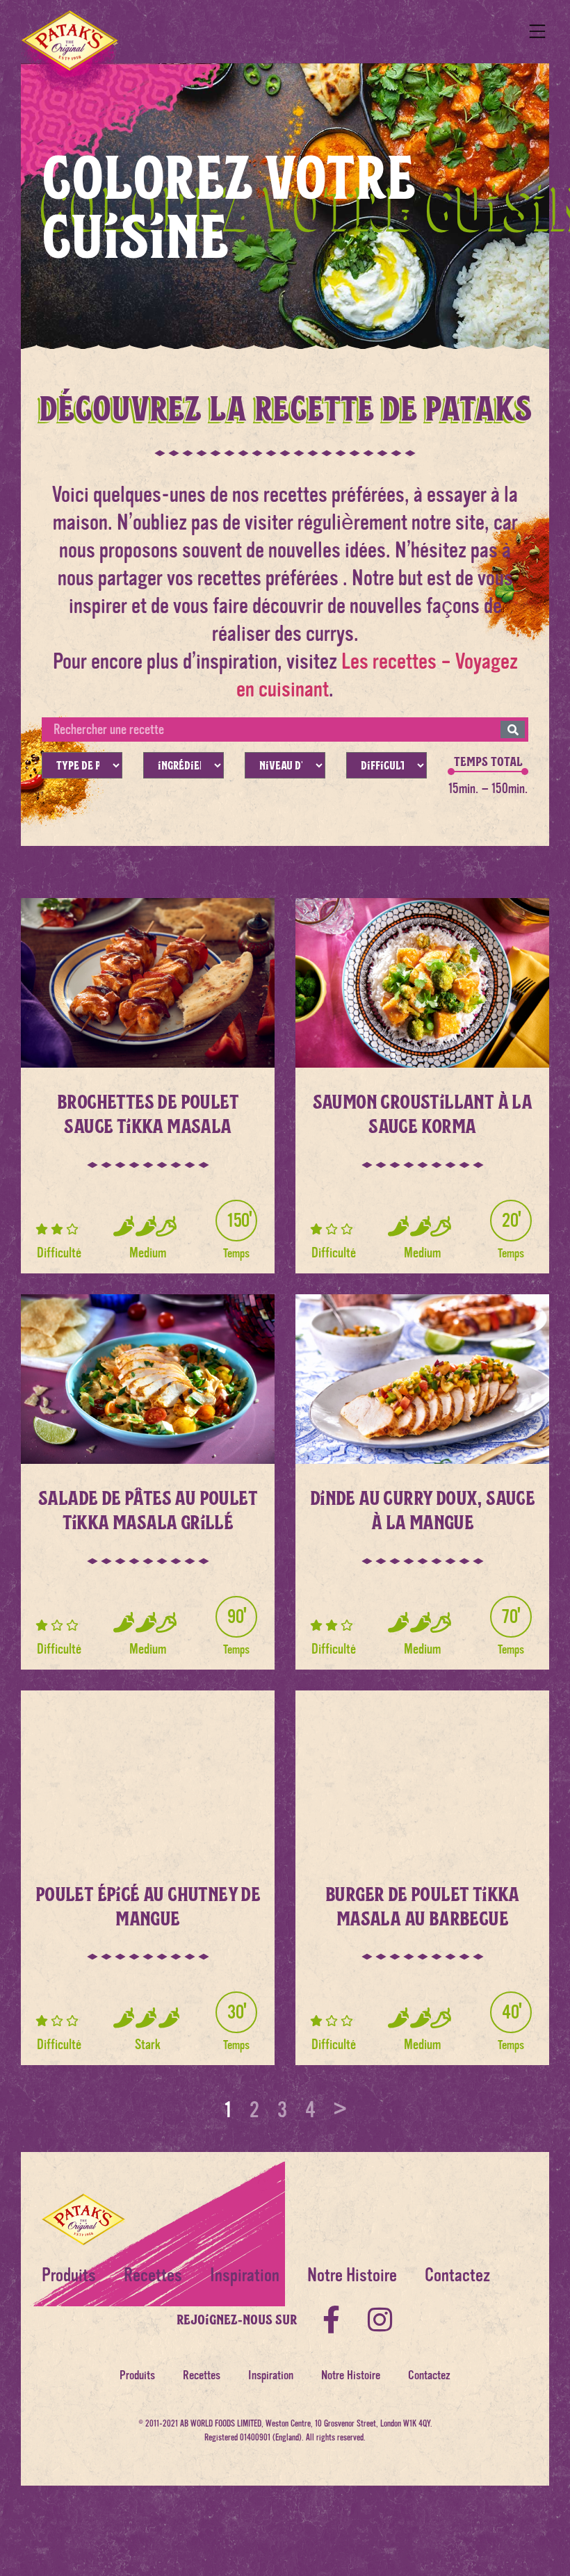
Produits (69, 2275)
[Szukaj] (513, 729)
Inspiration (245, 2275)
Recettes (153, 2275)
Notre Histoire (352, 2275)
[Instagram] (380, 2320)
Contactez (457, 2275)
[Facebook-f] (332, 2320)
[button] (537, 32)
